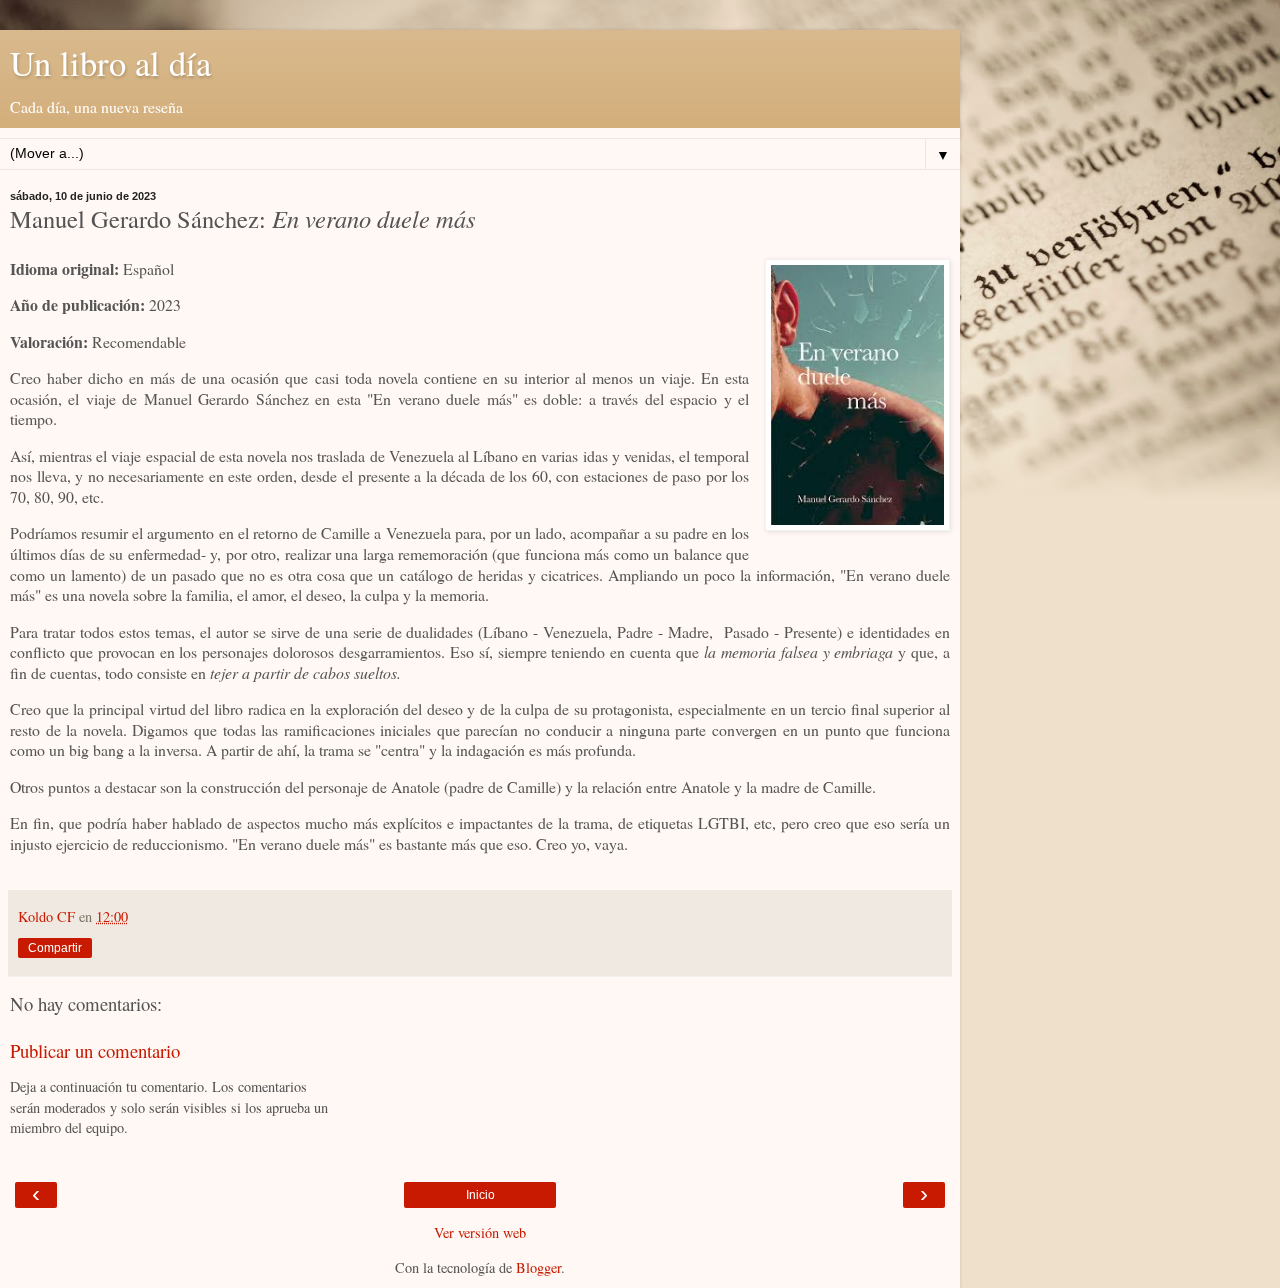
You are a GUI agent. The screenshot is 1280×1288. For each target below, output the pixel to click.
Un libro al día (110, 63)
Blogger (538, 1267)
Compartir (55, 948)
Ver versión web (480, 1232)
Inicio (480, 1195)
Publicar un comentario (95, 1050)
